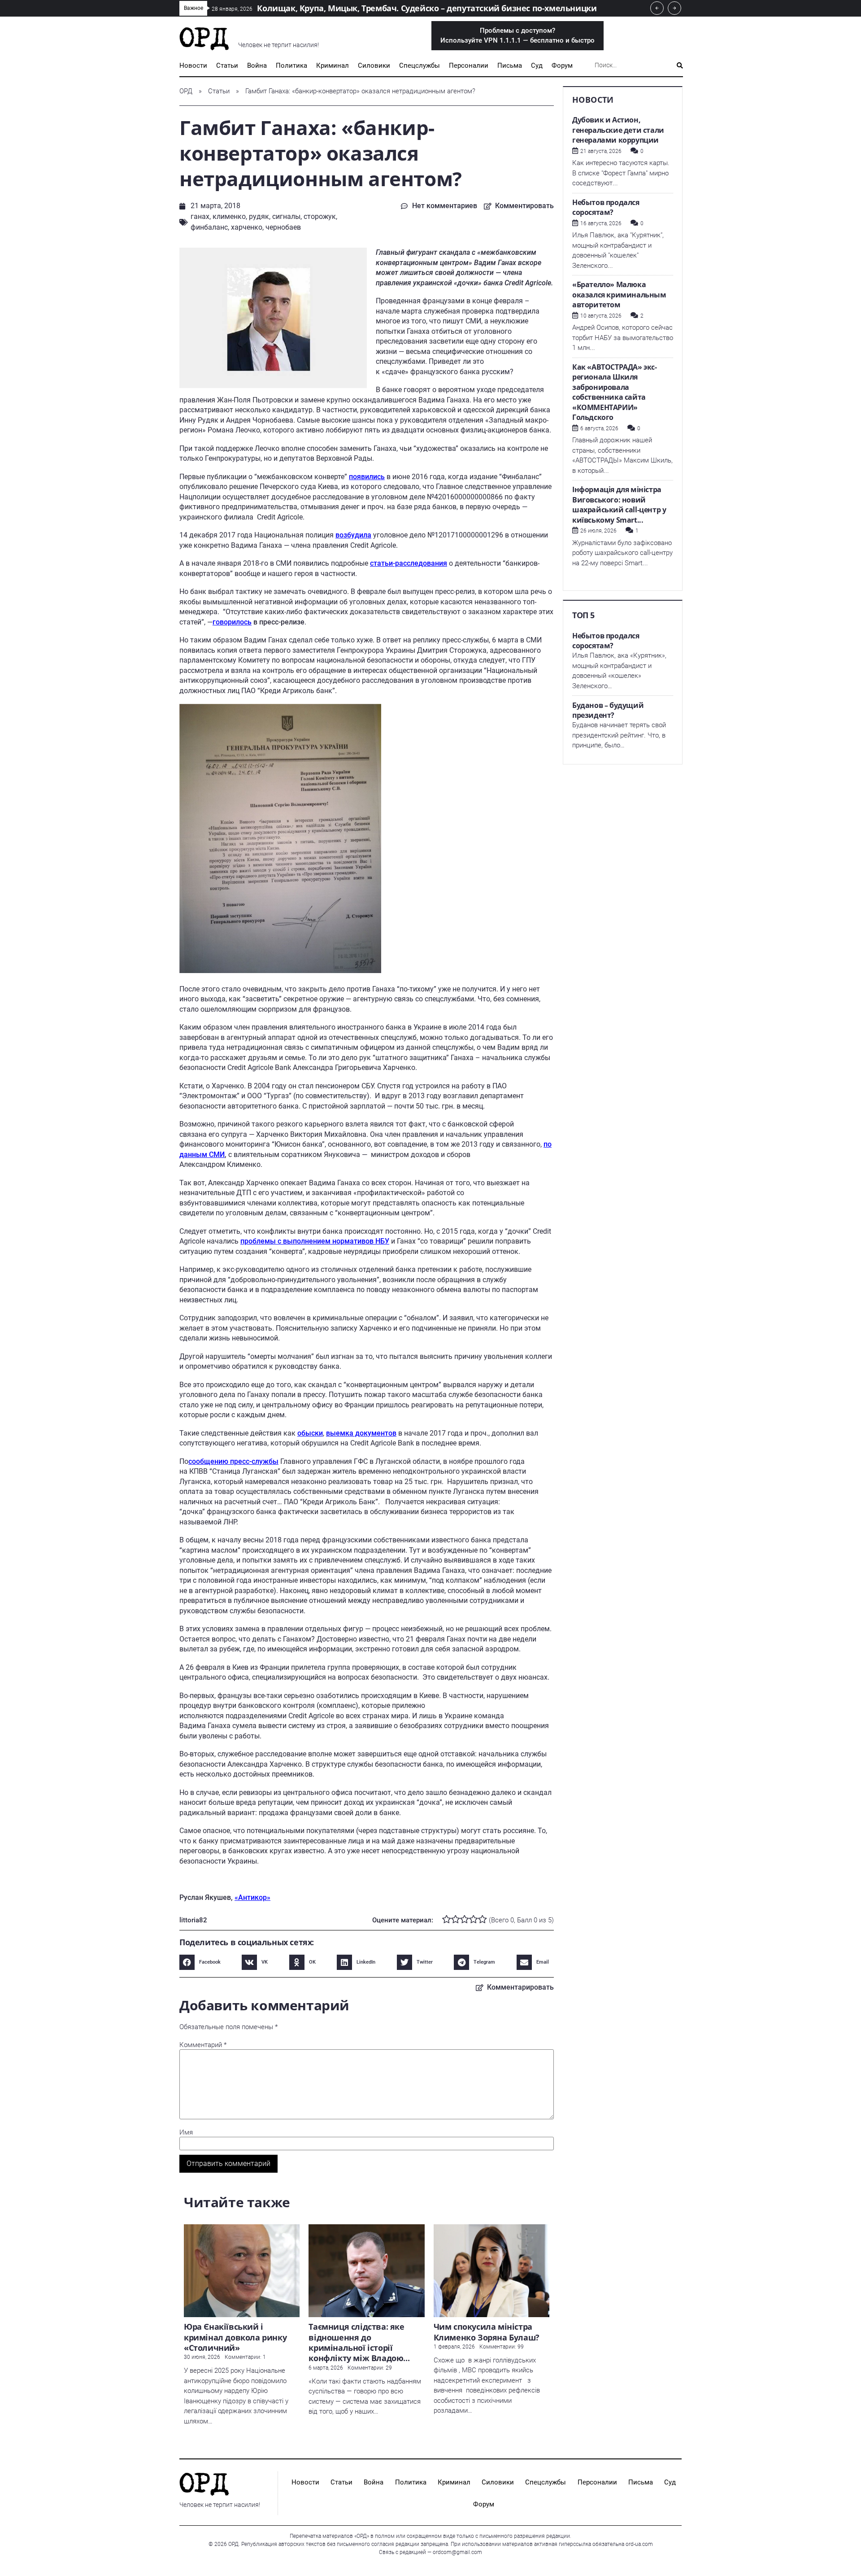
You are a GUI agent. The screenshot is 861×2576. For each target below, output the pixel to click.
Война (257, 65)
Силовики (374, 65)
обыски (310, 1433)
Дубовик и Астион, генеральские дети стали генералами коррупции (618, 130)
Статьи (227, 65)
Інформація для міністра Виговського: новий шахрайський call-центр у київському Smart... (619, 505)
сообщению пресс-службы (233, 1461)
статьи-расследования (409, 563)
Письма (510, 65)
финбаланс (209, 227)
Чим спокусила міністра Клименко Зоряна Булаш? (487, 2332)
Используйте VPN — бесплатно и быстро (517, 36)
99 (521, 2347)
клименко (229, 216)
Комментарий (203, 2045)
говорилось (232, 622)
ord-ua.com (639, 2544)
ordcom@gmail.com (457, 2552)
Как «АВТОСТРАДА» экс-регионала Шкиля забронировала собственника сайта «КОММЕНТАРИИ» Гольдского (615, 392)
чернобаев (283, 227)
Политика (291, 65)
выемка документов (361, 1433)
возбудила (353, 535)
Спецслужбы (420, 65)
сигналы (286, 216)
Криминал (333, 65)
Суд (537, 65)
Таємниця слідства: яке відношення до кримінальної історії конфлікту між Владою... (359, 2342)
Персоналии (469, 65)
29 (389, 2368)
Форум (562, 65)
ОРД (186, 91)
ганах (200, 216)
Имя (186, 2133)
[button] (202, 1962)
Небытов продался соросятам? (606, 207)
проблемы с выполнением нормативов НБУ (315, 1241)
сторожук (320, 216)
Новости (193, 65)
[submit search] (680, 65)
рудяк (259, 216)
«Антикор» (252, 1897)
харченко (247, 227)
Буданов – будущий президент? (608, 710)
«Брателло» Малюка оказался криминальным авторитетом (619, 295)
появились (367, 477)
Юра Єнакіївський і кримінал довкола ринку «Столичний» (235, 2337)
